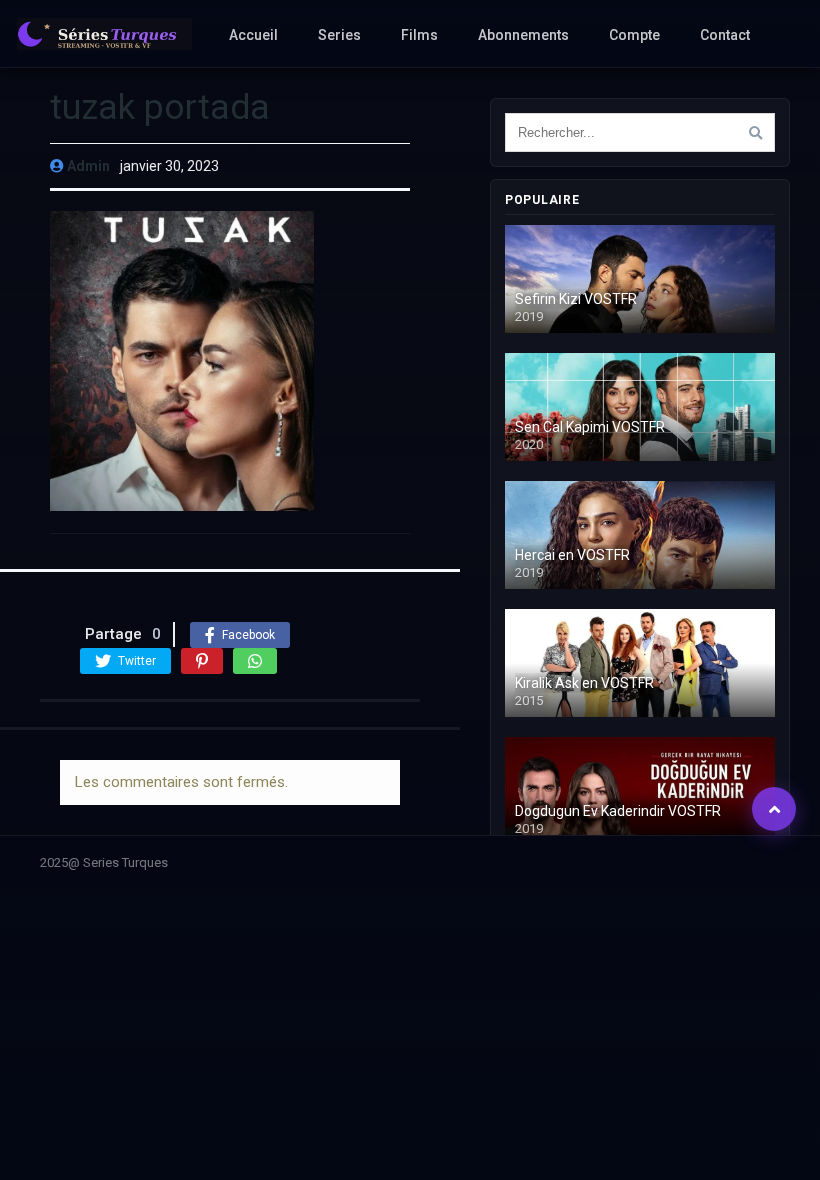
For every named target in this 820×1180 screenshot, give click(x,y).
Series (339, 35)
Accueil (253, 35)
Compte (634, 35)
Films (419, 35)
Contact (725, 35)
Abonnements (523, 35)
